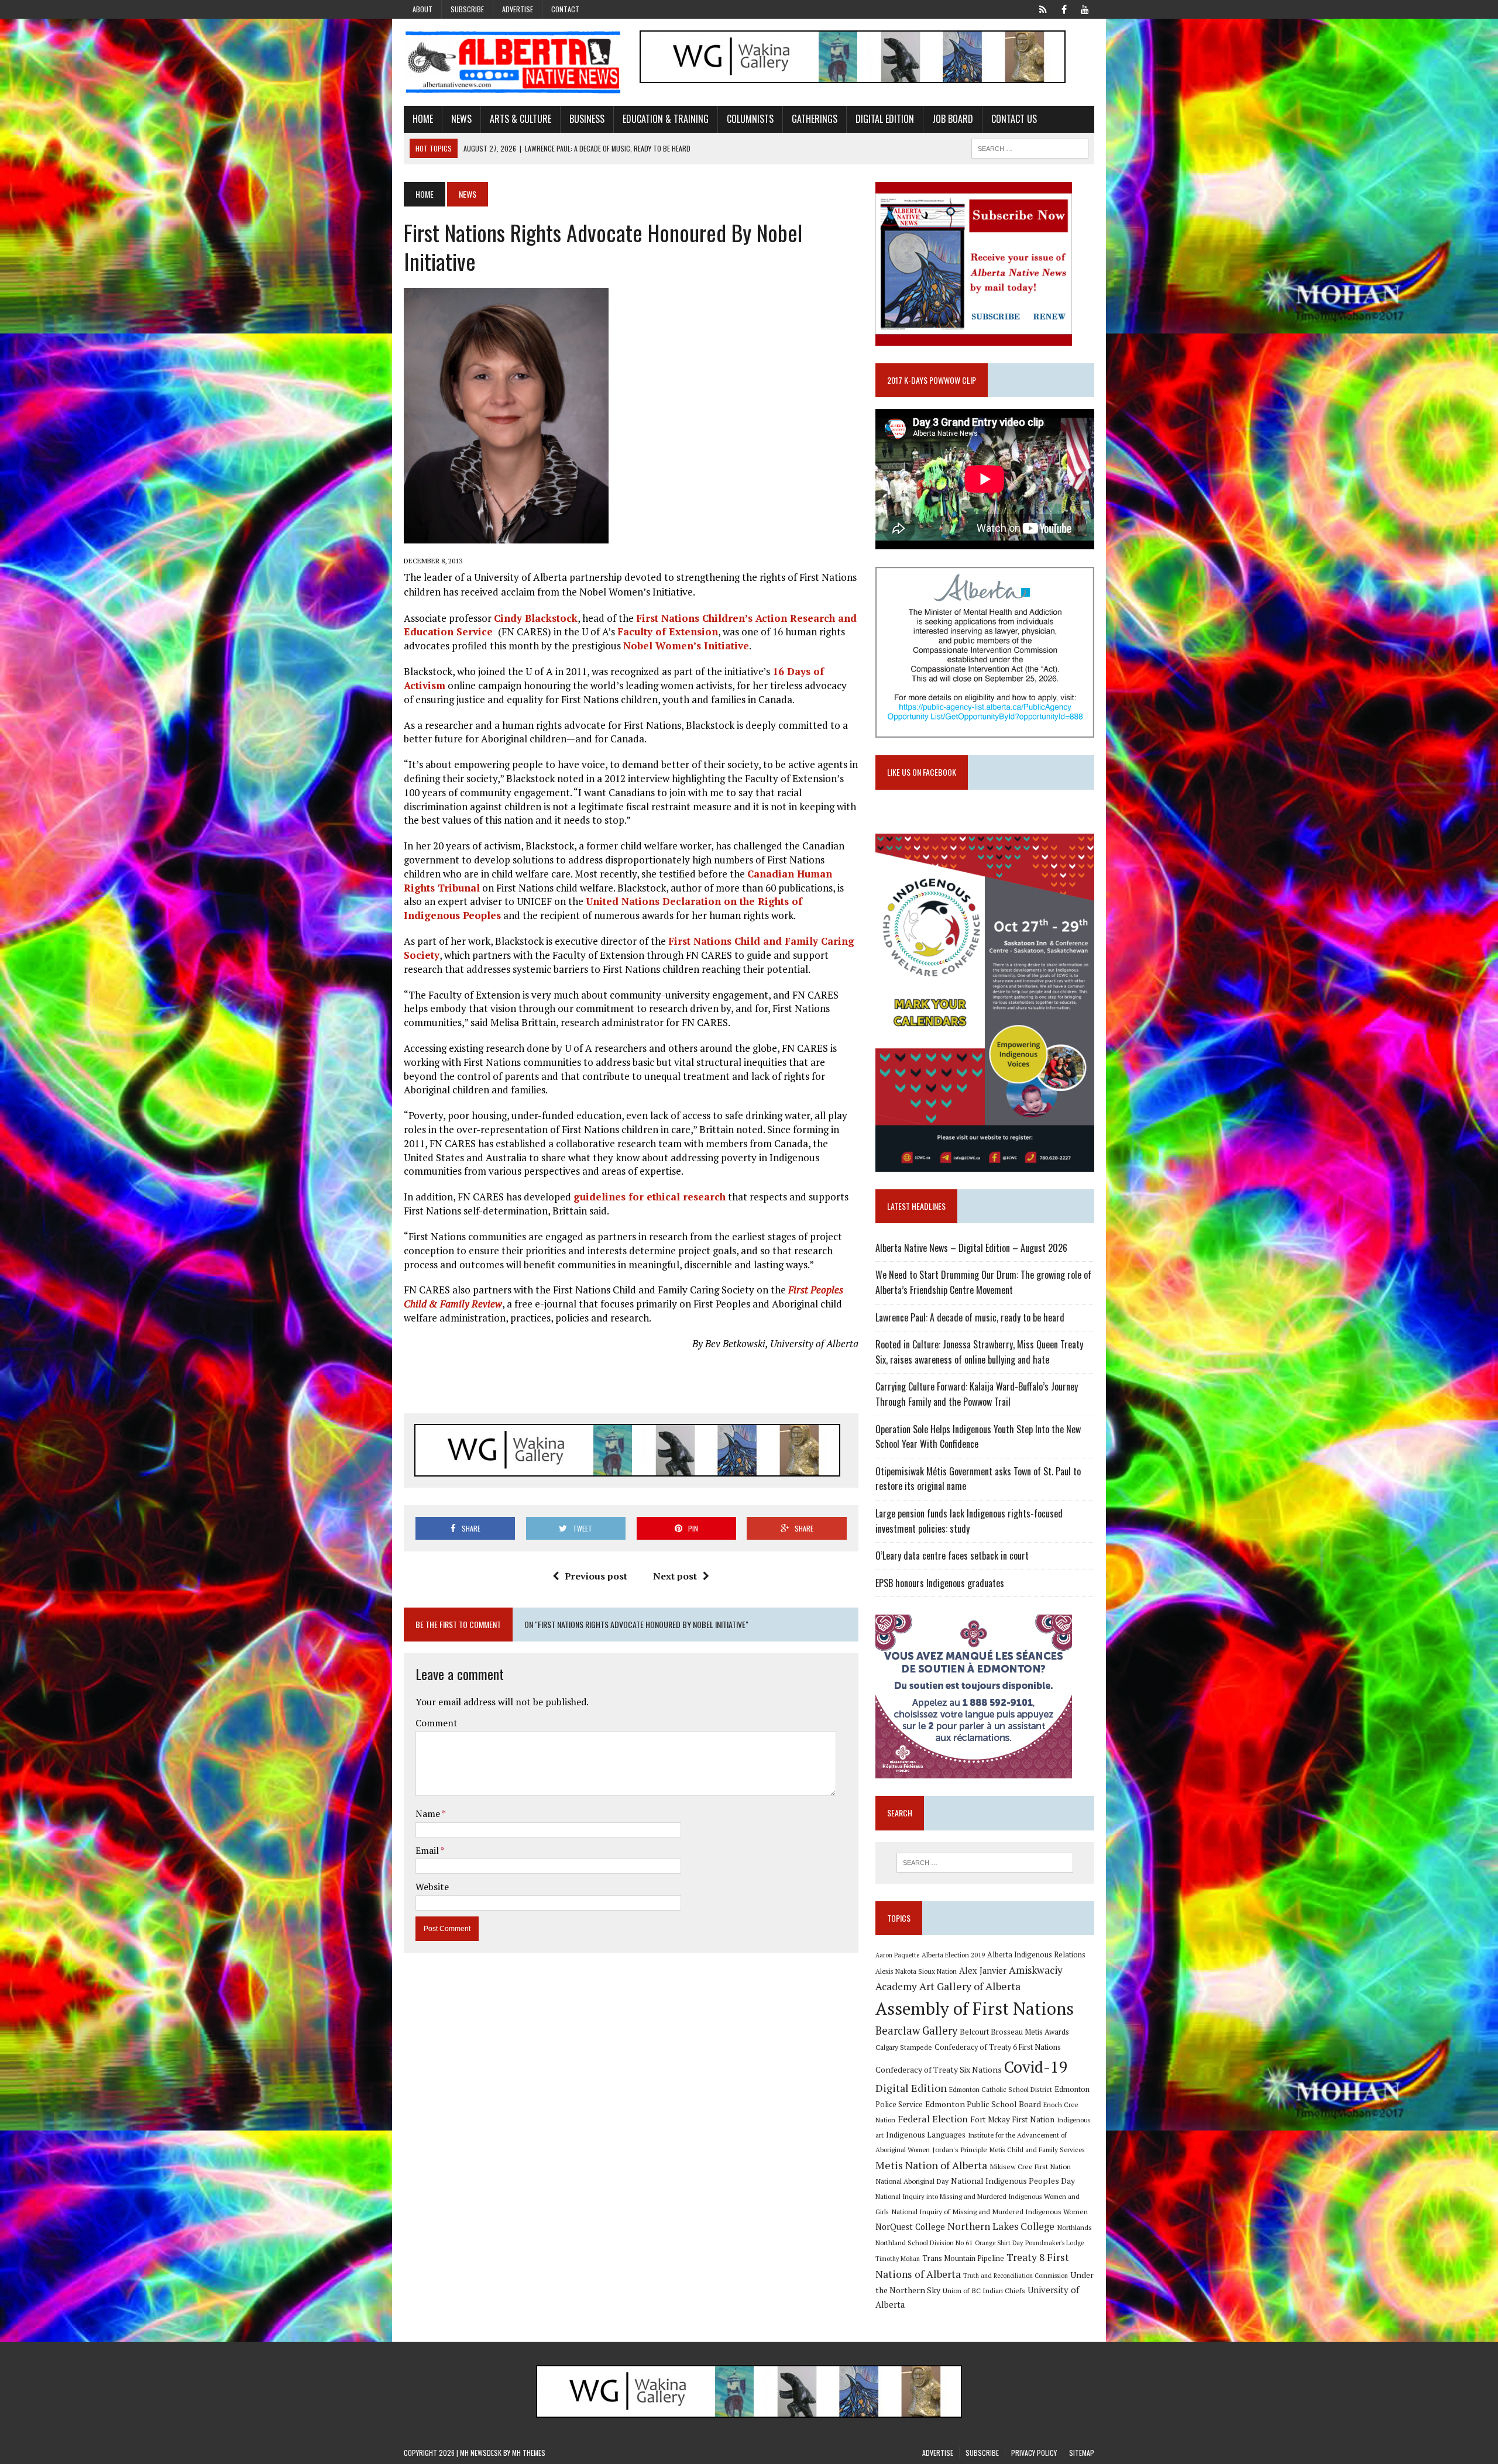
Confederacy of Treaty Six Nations (939, 2069)
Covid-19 (1036, 2067)
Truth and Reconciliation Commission (1016, 2276)
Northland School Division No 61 (924, 2243)
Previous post (596, 1576)
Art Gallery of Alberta (970, 1986)
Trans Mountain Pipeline (963, 2258)
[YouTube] (1085, 8)
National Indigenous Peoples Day (1013, 2181)
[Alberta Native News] (513, 62)
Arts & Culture (520, 119)
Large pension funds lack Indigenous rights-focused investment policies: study (969, 1521)
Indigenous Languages (926, 2135)
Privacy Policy (1034, 2453)
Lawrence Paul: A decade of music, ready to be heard (970, 1317)
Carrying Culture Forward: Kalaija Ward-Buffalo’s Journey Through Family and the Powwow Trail (977, 1394)
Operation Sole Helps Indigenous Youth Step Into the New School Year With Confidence (978, 1437)
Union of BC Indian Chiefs (984, 2290)
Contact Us (1014, 119)
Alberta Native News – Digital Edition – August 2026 (971, 1248)
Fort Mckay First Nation (1012, 2119)
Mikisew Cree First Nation (1030, 2166)
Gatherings (815, 119)
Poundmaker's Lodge (1054, 2243)
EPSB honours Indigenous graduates (940, 1583)
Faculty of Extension (668, 632)
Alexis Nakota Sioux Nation (916, 1971)
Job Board (953, 119)
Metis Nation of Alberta (931, 2165)
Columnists (750, 119)
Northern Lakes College (1001, 2226)
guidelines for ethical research (650, 1197)
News (461, 119)
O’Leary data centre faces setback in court (952, 1556)
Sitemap (1082, 2453)
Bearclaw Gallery (916, 2031)
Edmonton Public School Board (983, 2104)
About (422, 9)
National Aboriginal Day (912, 2181)
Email (428, 1850)
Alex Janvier (983, 1971)
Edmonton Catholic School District (1001, 2089)
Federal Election (933, 2119)
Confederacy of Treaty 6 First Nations (998, 2047)
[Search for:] (985, 1863)
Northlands (1074, 2227)
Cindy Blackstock (536, 618)
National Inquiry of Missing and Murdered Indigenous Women (989, 2211)
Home (423, 119)
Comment (437, 1723)
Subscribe (467, 9)
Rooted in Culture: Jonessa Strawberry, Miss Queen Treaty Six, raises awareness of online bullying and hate (979, 1352)
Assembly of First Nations (975, 2008)
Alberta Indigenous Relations (1036, 1955)
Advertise (518, 9)
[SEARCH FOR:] (1030, 147)
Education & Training (666, 119)
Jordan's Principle (960, 2149)
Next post (675, 1576)
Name (429, 1813)
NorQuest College (910, 2227)
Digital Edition (885, 119)
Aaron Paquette (897, 1955)
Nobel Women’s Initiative (686, 646)
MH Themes (529, 2453)
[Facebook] (1064, 8)
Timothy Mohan (898, 2259)
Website (432, 1887)
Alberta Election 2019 (953, 1955)
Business (587, 119)
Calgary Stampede (904, 2047)
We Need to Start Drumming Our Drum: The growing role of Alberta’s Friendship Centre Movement (983, 1282)
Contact (565, 9)
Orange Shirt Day (999, 2243)
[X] (1043, 8)
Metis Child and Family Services (1037, 2150)
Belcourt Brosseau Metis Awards (1014, 2032)
